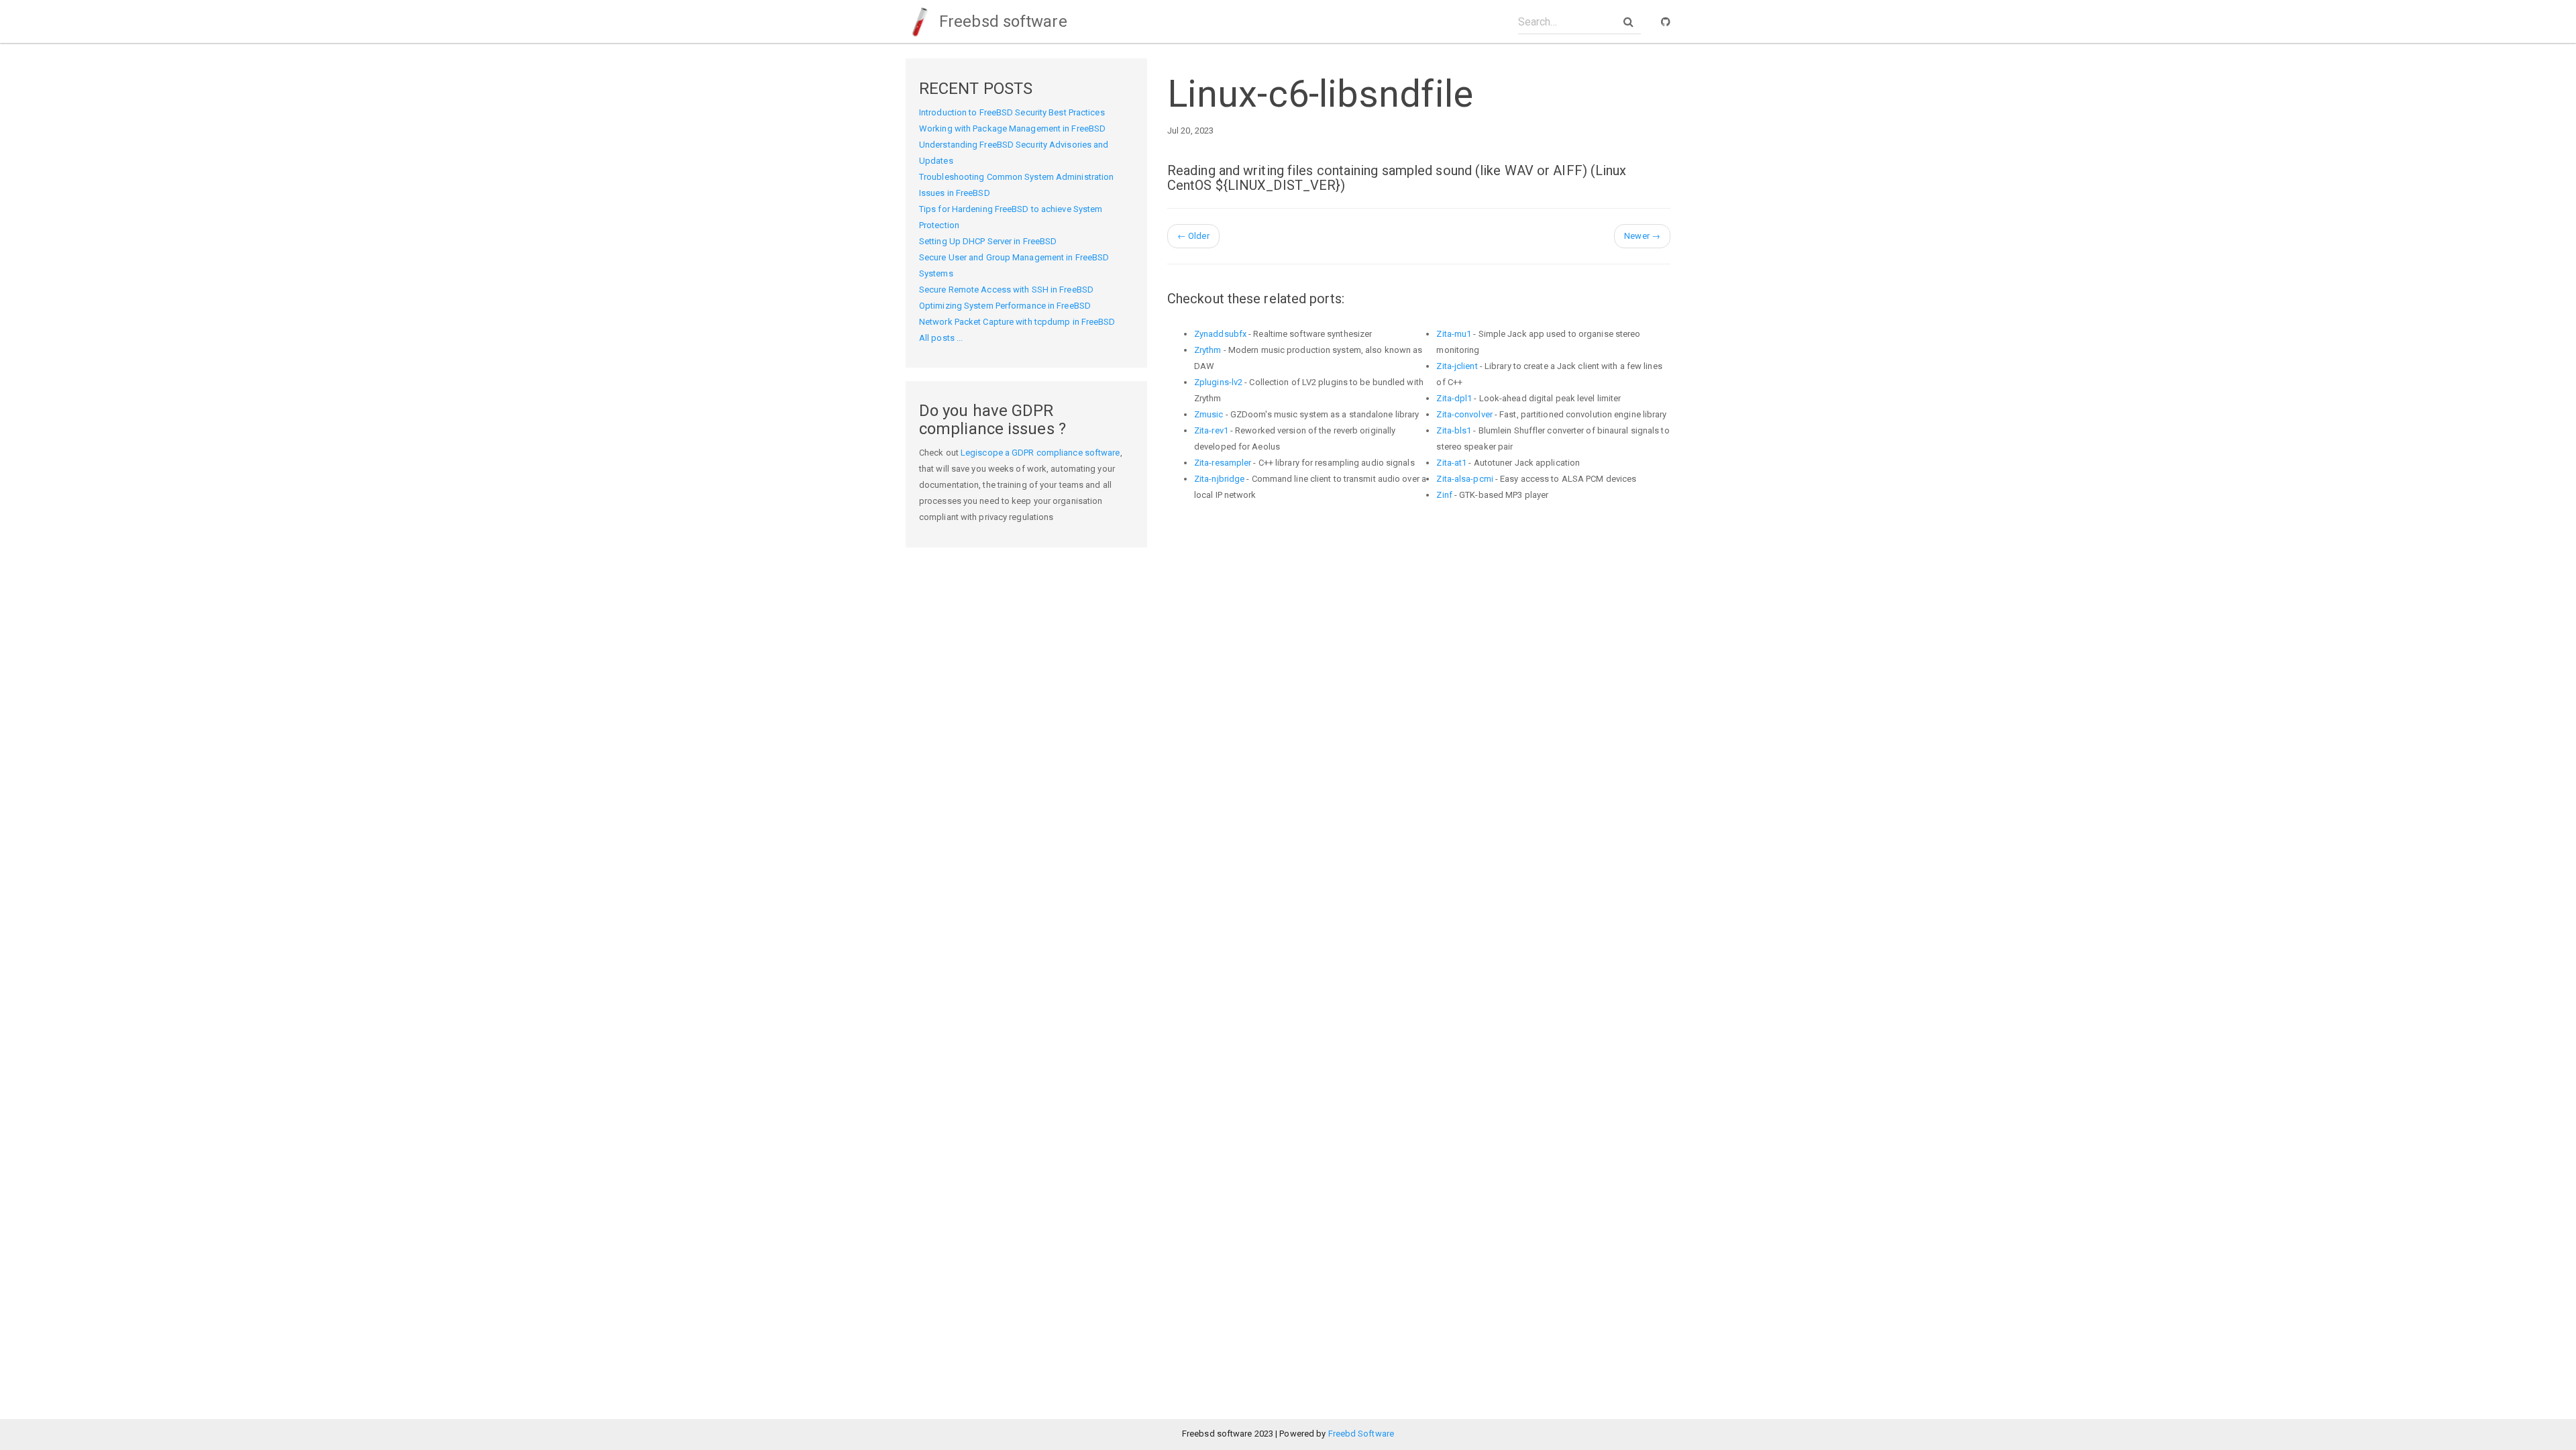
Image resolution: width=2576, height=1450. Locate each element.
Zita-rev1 (1211, 430)
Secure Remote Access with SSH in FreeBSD (1006, 290)
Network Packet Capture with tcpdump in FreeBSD (1017, 322)
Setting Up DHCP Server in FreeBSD (988, 241)
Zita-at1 (1451, 463)
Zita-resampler (1223, 463)
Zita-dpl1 (1454, 398)
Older (1193, 236)
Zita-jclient (1457, 366)
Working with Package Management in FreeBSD (1012, 128)
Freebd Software (1361, 1434)
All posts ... (941, 338)
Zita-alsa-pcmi (1464, 479)
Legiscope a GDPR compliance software (1040, 453)
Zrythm (1208, 350)
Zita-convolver (1464, 414)
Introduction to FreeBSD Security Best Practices (1012, 112)
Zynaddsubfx (1220, 334)
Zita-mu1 (1454, 334)
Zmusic (1209, 414)
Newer (1642, 236)
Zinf (1444, 495)
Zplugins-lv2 (1218, 382)
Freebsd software (1001, 21)
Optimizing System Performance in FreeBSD (1005, 306)
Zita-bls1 (1454, 430)
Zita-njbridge (1219, 479)
